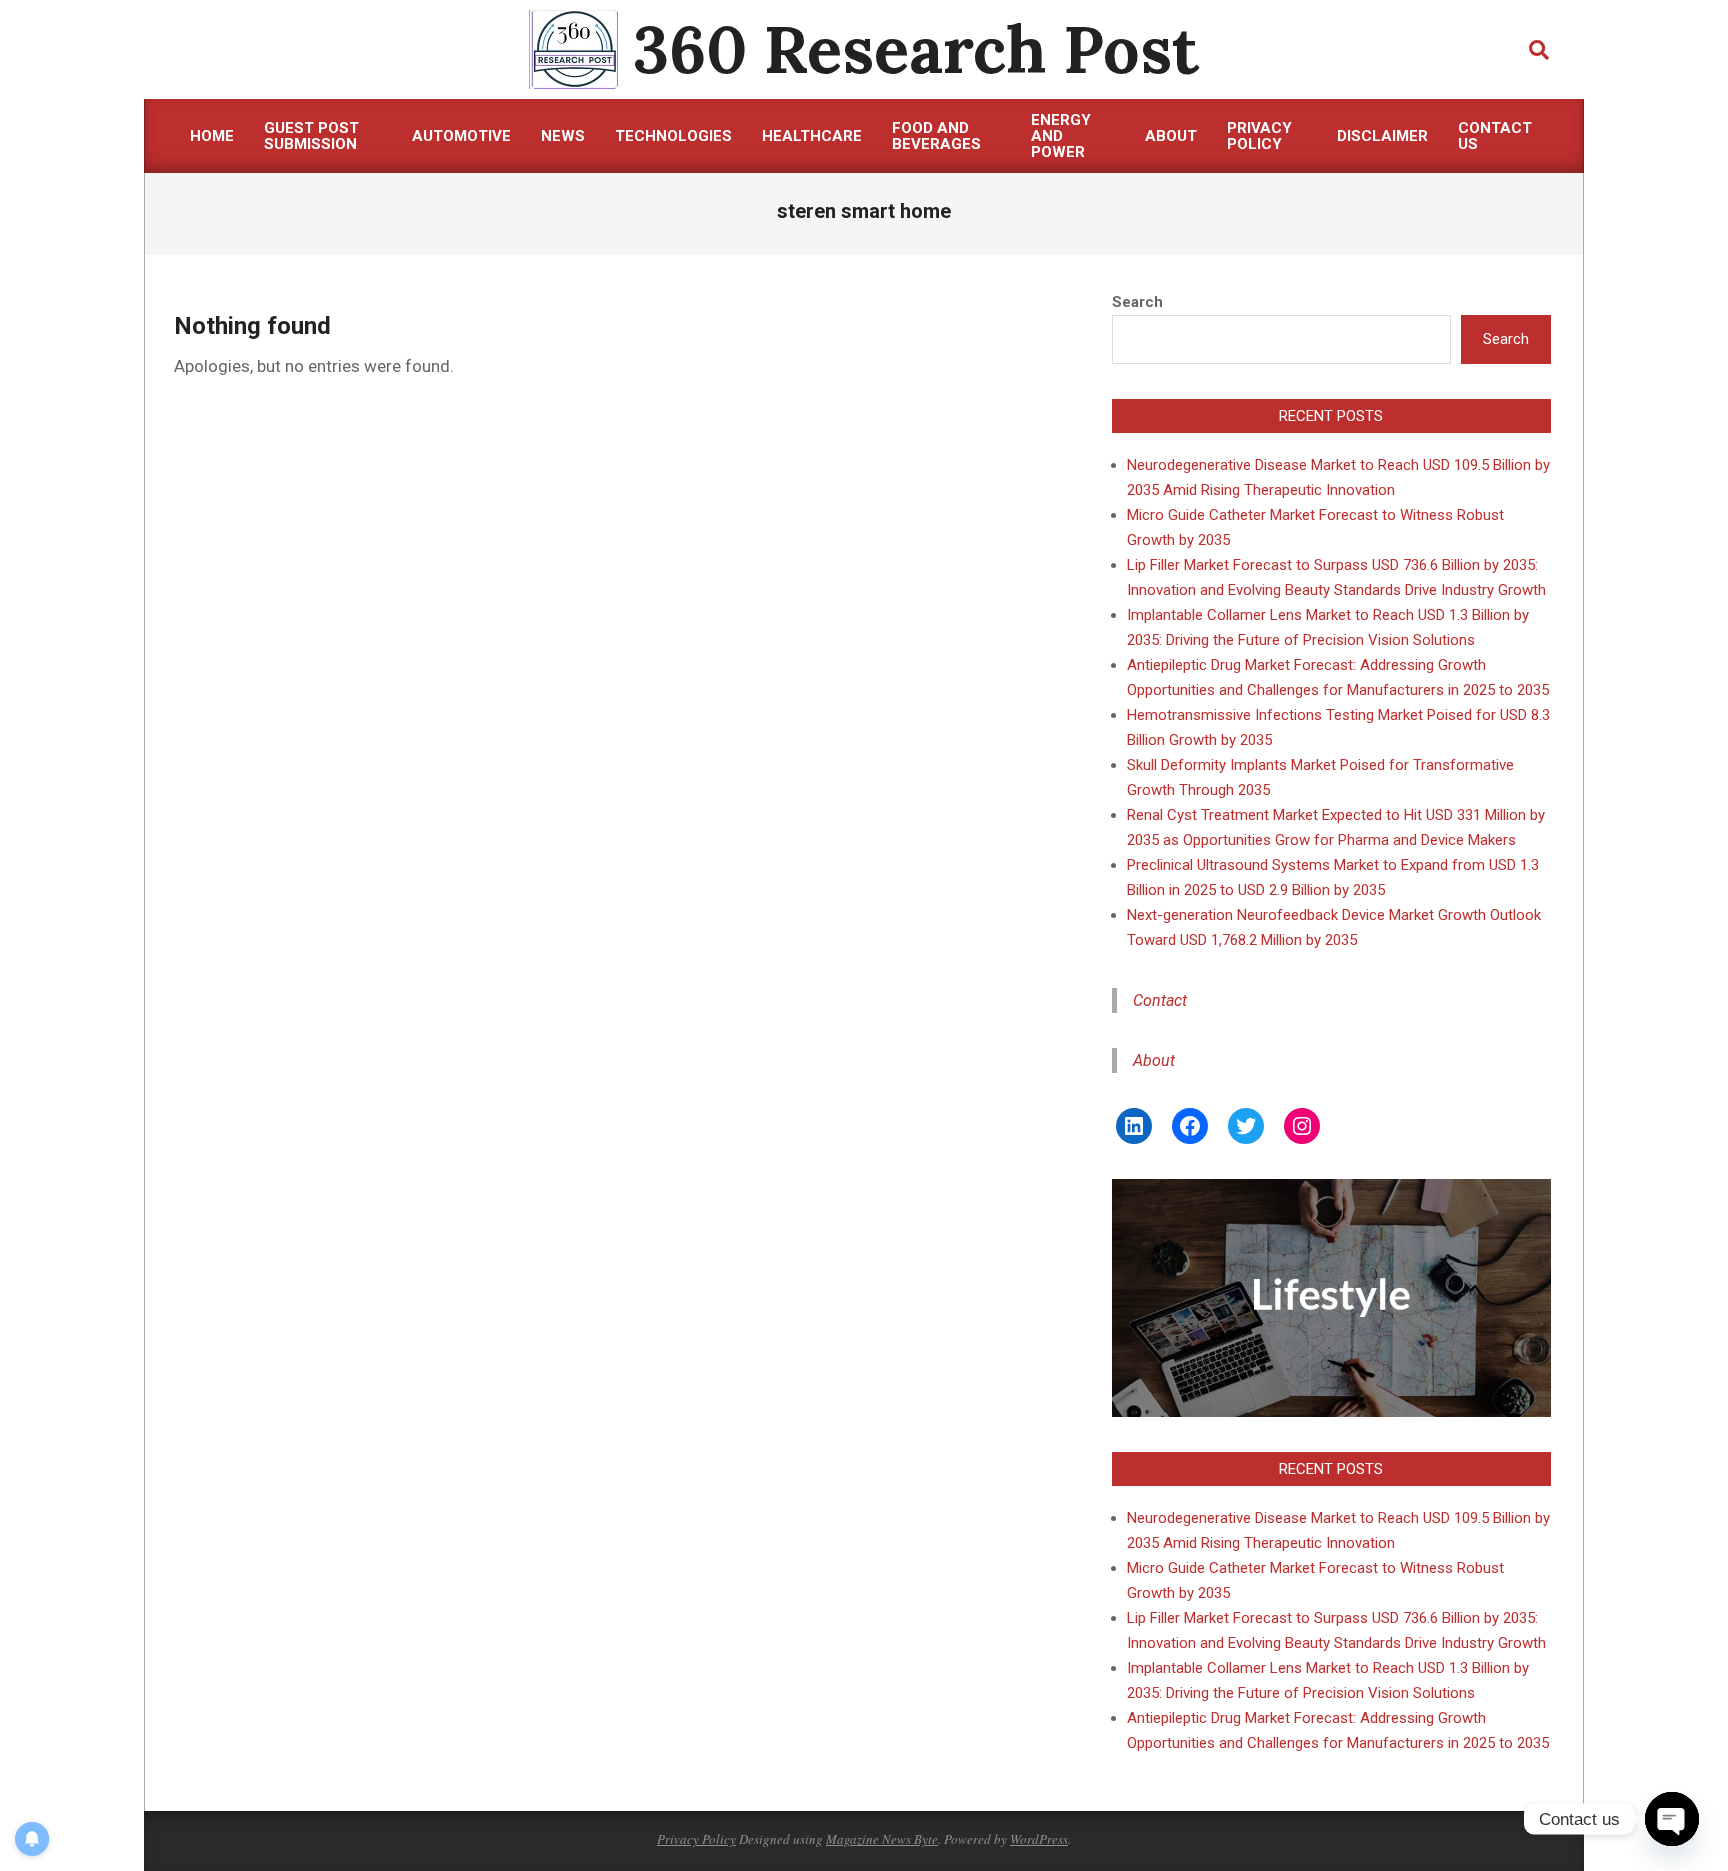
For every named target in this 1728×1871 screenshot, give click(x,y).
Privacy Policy (696, 1839)
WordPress (1039, 1839)
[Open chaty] (1672, 1819)
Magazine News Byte (882, 1839)
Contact (1160, 1000)
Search (1137, 302)
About (1154, 1060)
